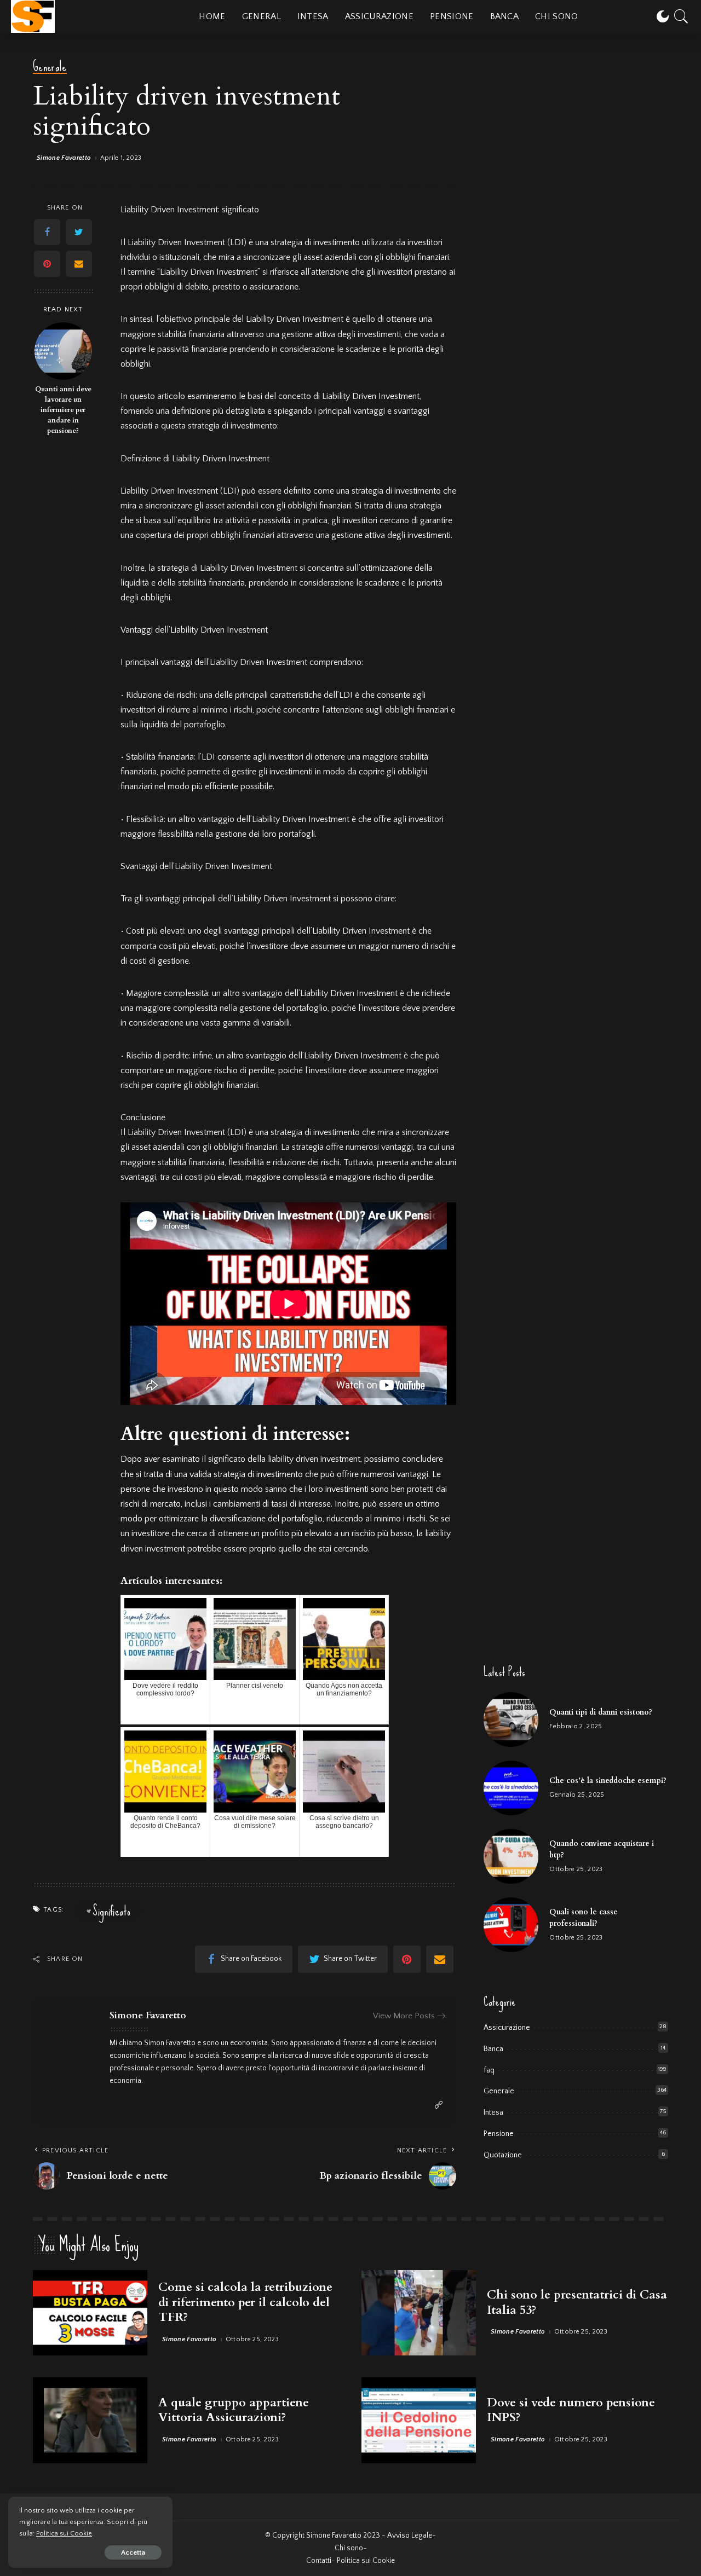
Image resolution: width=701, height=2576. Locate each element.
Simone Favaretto (64, 158)
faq (489, 2070)
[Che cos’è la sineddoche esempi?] (511, 1788)
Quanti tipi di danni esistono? (601, 1712)
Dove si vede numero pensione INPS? (571, 2410)
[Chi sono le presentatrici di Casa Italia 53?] (419, 2313)
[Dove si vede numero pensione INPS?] (419, 2420)
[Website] (439, 2105)
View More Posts (404, 2016)
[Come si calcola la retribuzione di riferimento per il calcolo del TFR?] (90, 2313)
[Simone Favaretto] (33, 16)
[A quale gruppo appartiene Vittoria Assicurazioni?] (90, 2420)
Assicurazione (507, 2028)
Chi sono (349, 2548)
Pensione (499, 2134)
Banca (493, 2049)
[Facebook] (47, 233)
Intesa (493, 2112)
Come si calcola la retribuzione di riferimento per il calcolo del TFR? (245, 2302)
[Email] (79, 264)
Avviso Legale (410, 2536)
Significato (111, 1911)
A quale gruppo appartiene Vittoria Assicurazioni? (234, 2410)
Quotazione (503, 2155)
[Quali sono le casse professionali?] (511, 1925)
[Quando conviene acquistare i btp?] (511, 1856)
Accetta (133, 2552)
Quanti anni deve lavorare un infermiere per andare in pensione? (63, 411)
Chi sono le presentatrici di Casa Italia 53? (577, 2302)
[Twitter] (79, 233)
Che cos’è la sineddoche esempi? (608, 1781)
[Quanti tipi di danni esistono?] (511, 1720)
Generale (50, 67)
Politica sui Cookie (64, 2533)
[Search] (681, 16)
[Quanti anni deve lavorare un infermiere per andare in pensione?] (63, 351)
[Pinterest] (47, 264)
